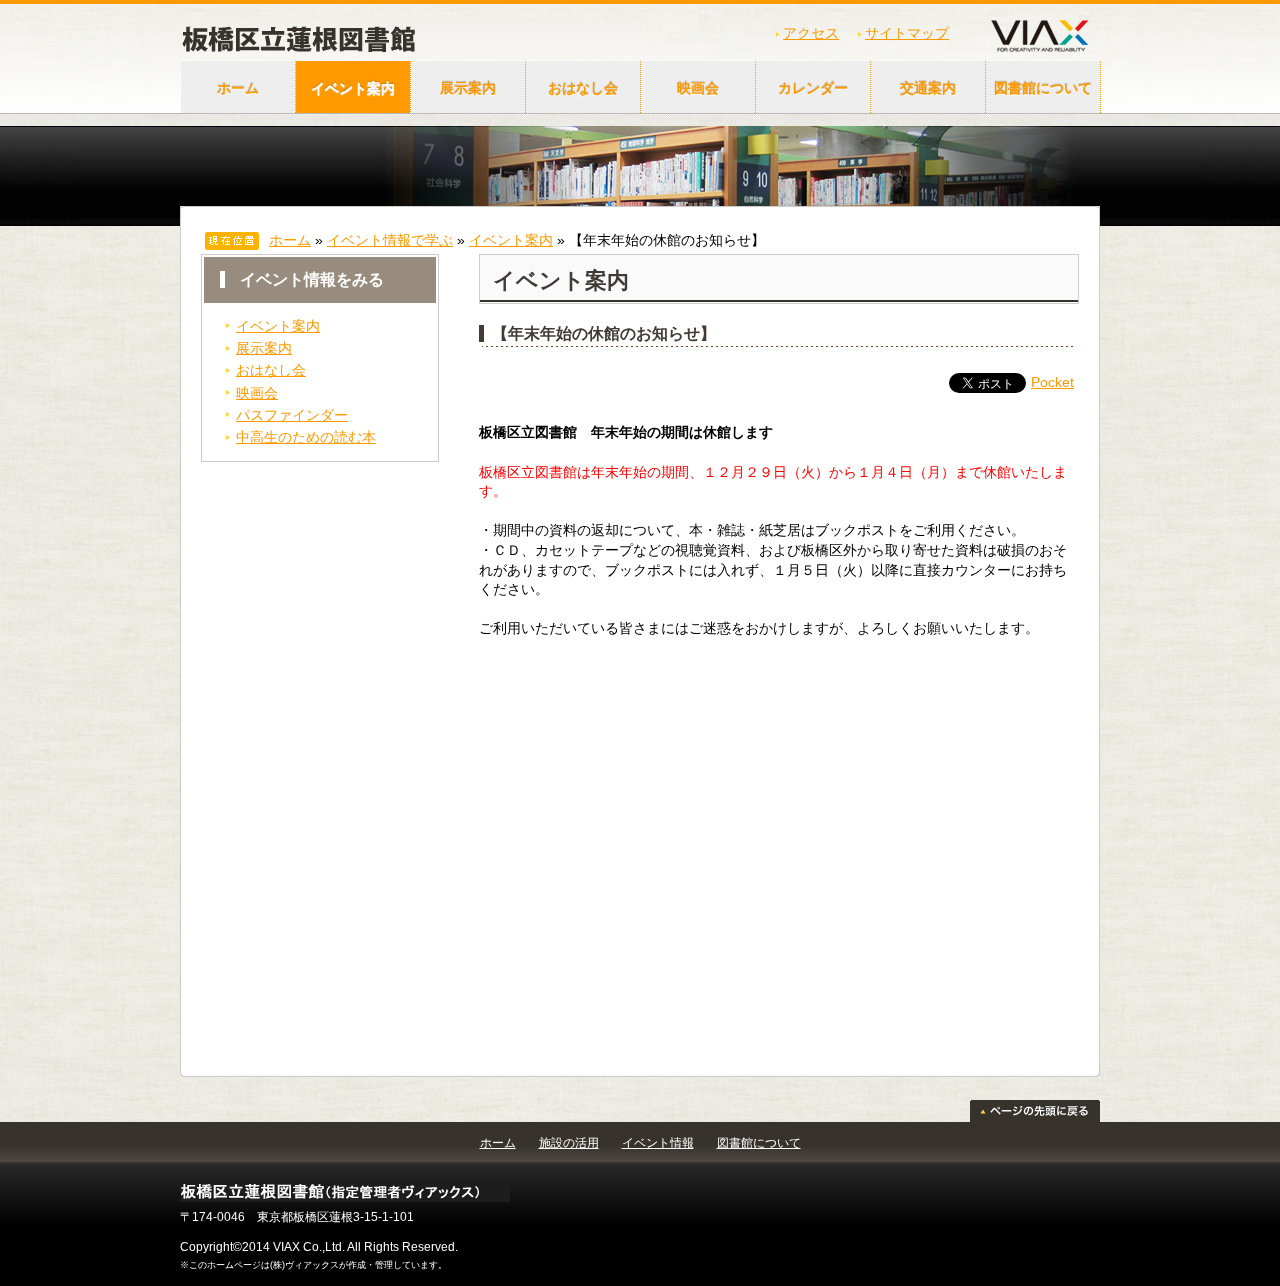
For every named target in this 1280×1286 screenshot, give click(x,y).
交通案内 (928, 88)
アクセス (811, 33)
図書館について (1043, 88)
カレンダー (813, 88)
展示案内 (468, 88)
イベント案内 (353, 88)
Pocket (1052, 382)
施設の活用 (569, 1143)
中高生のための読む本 (306, 437)
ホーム (238, 88)
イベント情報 (658, 1143)
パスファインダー (292, 415)
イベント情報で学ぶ (390, 240)
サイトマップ (907, 33)
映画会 (698, 88)
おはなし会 (583, 88)
